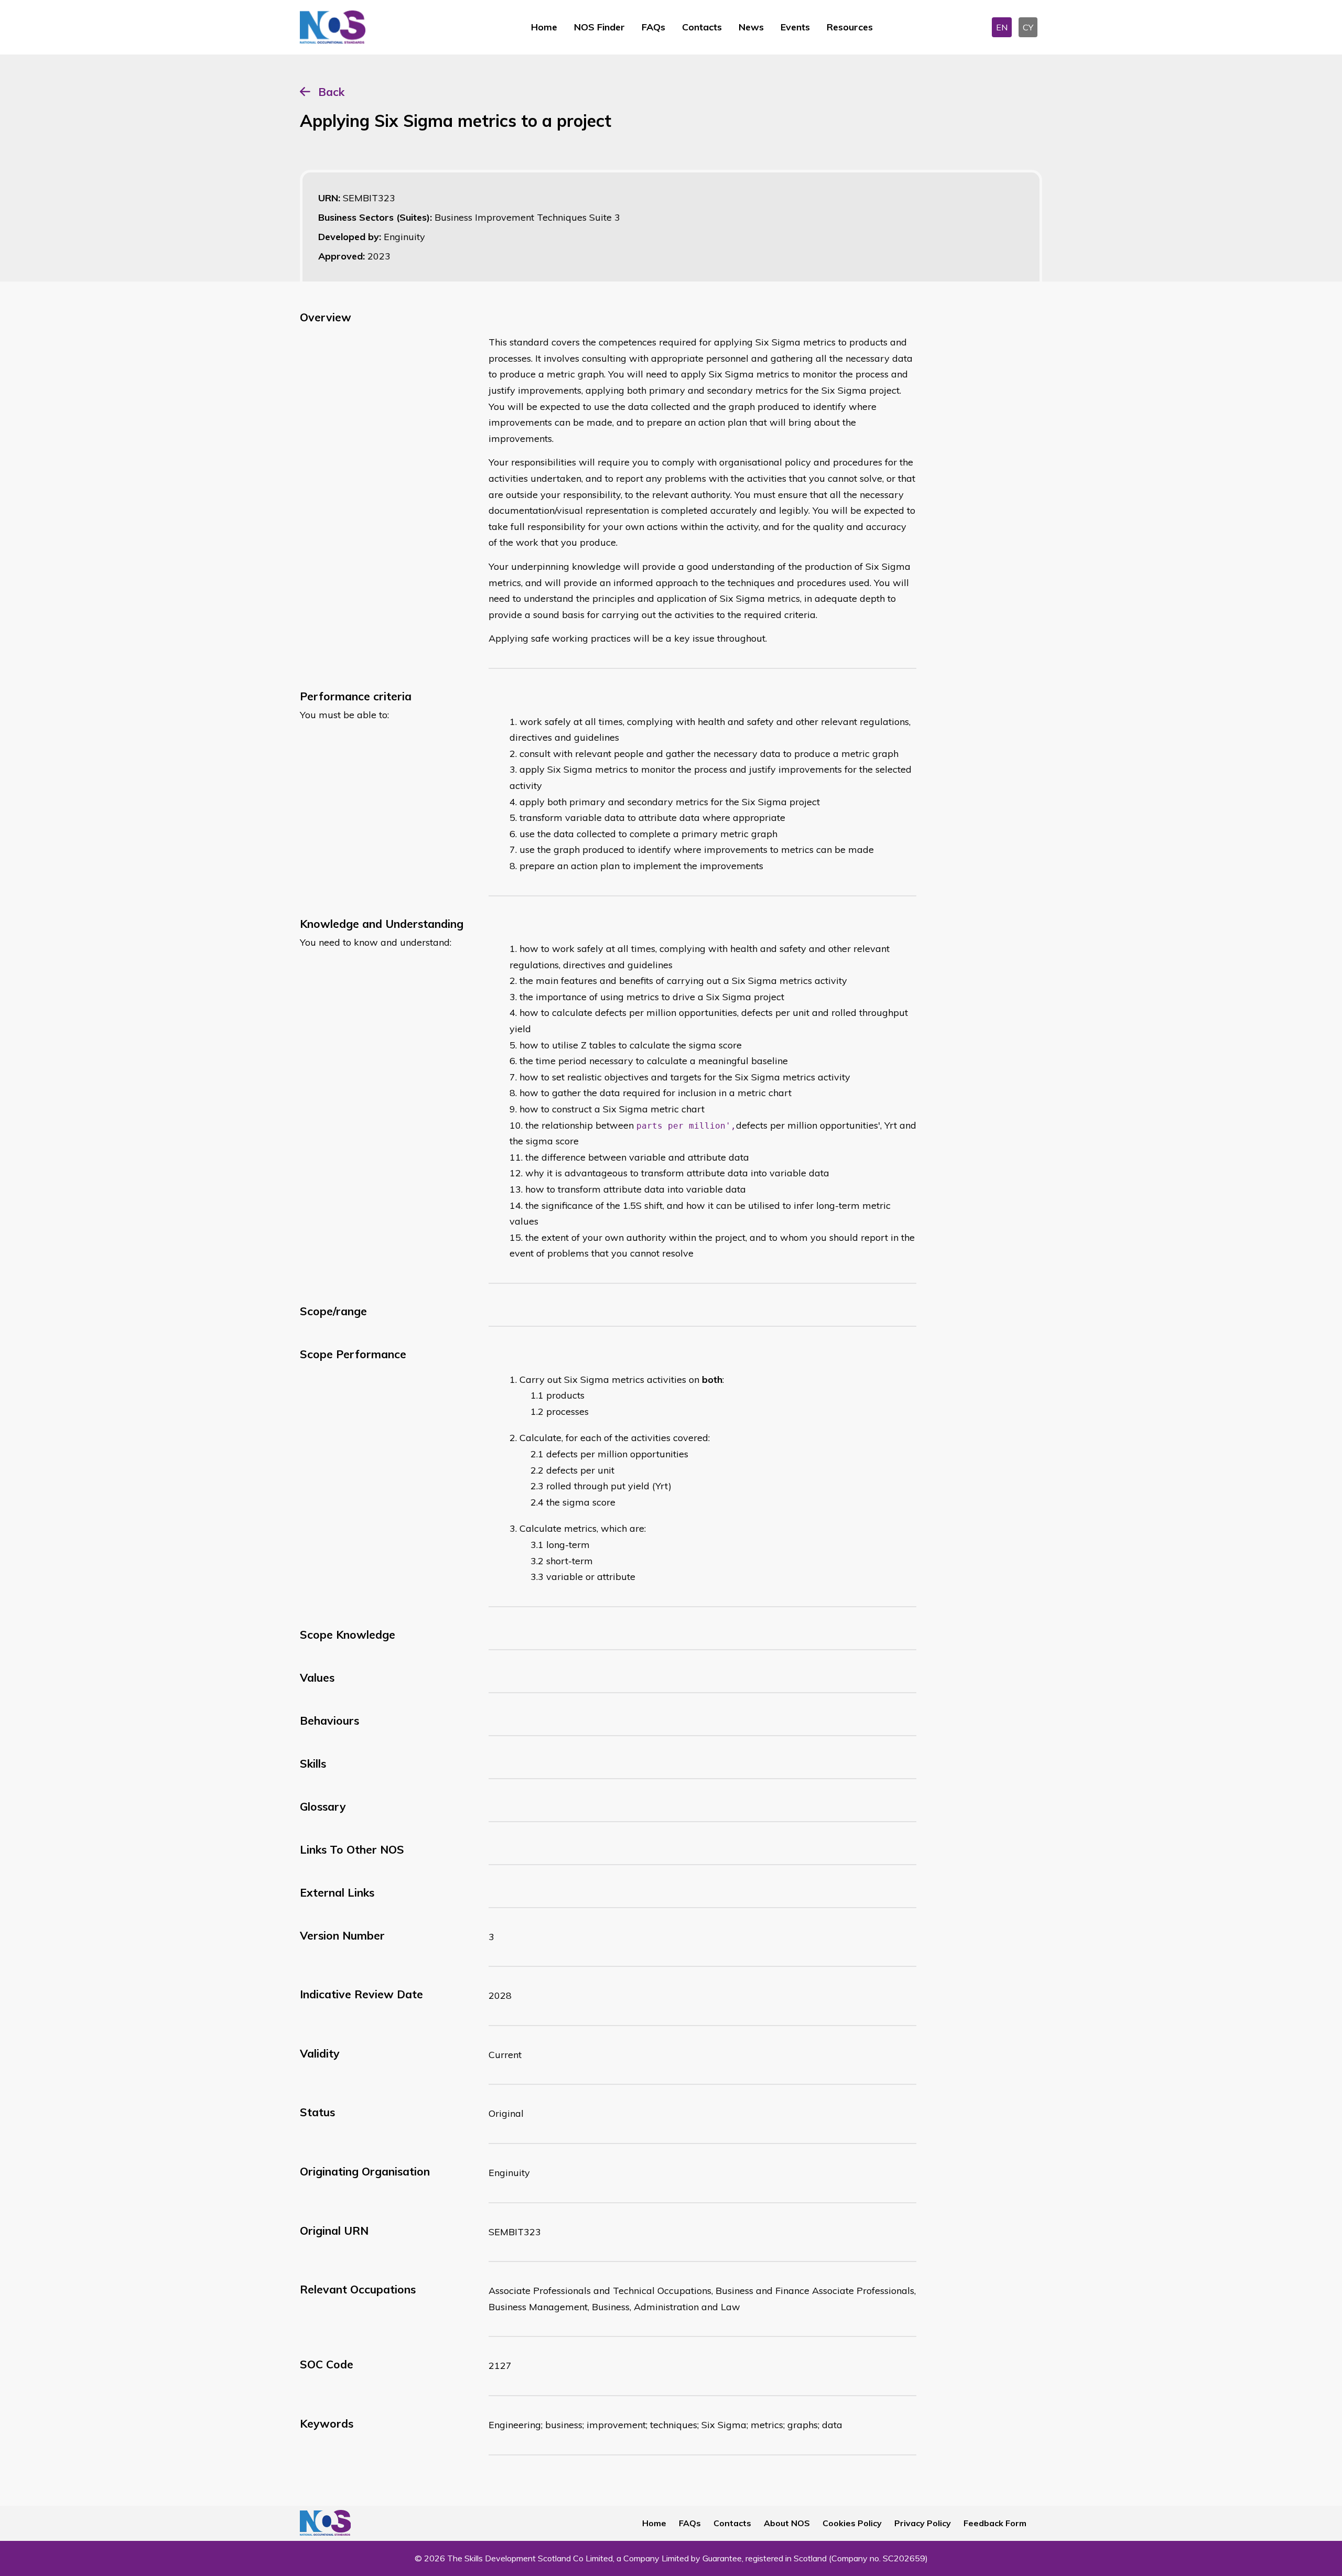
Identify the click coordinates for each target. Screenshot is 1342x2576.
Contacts (702, 27)
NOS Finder (599, 27)
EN (1002, 27)
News (751, 27)
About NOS (787, 2523)
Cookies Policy (852, 2523)
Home (544, 27)
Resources (850, 27)
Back (331, 92)
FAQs (653, 27)
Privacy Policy (923, 2523)
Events (795, 27)
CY (1028, 27)
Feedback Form (995, 2523)
